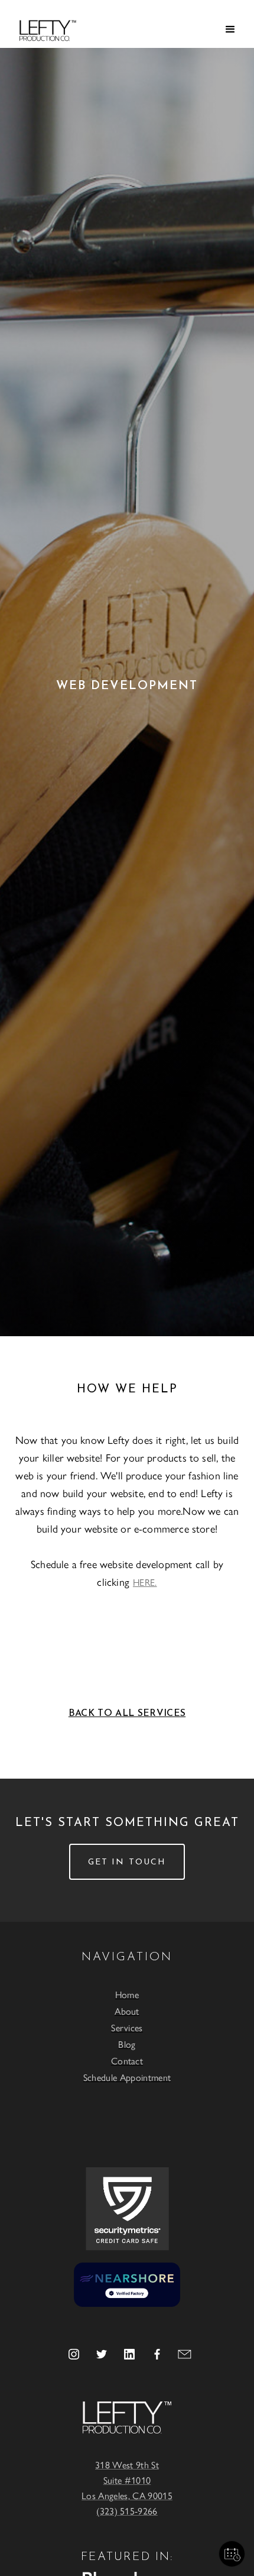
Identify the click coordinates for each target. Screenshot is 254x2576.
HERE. (145, 1582)
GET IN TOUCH (127, 1862)
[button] (230, 30)
